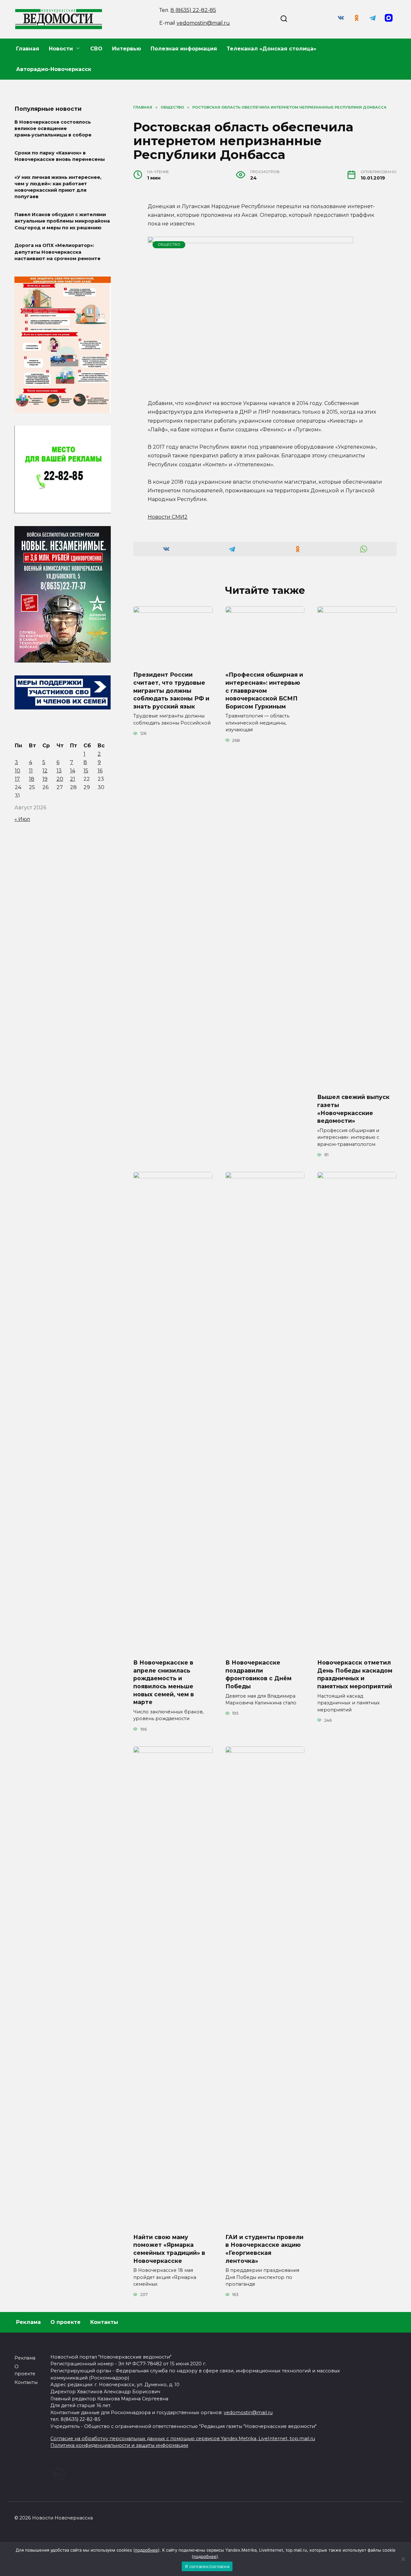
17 (17, 779)
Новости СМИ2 (168, 517)
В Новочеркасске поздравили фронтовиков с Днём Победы (258, 1674)
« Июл (22, 819)
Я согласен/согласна (207, 2566)
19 (45, 779)
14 (73, 771)
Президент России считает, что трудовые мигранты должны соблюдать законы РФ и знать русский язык (171, 690)
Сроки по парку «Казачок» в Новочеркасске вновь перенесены (60, 156)
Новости (61, 49)
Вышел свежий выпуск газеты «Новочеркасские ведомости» (353, 1109)
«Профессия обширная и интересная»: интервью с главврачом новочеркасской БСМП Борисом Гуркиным (264, 690)
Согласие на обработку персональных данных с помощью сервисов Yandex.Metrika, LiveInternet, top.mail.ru (183, 2439)
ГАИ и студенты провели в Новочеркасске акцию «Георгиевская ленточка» (264, 2249)
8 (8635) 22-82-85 (193, 10)
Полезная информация (184, 49)
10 (17, 771)
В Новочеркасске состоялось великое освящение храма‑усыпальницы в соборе (53, 128)
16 (100, 771)
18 (32, 779)
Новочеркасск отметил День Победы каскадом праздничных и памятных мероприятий (355, 1674)
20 (60, 779)
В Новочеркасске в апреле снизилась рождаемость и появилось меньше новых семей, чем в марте (164, 1682)
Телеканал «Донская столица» (271, 49)
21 (73, 779)
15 (86, 771)
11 (31, 771)
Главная (28, 49)
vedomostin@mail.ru (203, 23)
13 (59, 771)
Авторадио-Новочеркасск (54, 69)
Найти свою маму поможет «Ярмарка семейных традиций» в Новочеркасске (169, 2249)
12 (45, 771)
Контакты (104, 2322)
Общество (169, 244)
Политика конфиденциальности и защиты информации (119, 2445)
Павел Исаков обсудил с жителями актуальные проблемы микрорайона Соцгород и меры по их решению (62, 221)
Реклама (28, 2322)
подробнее (146, 2550)
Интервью (127, 49)
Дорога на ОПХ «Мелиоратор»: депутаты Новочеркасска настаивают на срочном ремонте (57, 252)
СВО (96, 49)
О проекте (66, 2322)
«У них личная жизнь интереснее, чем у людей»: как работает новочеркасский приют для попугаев (58, 187)
